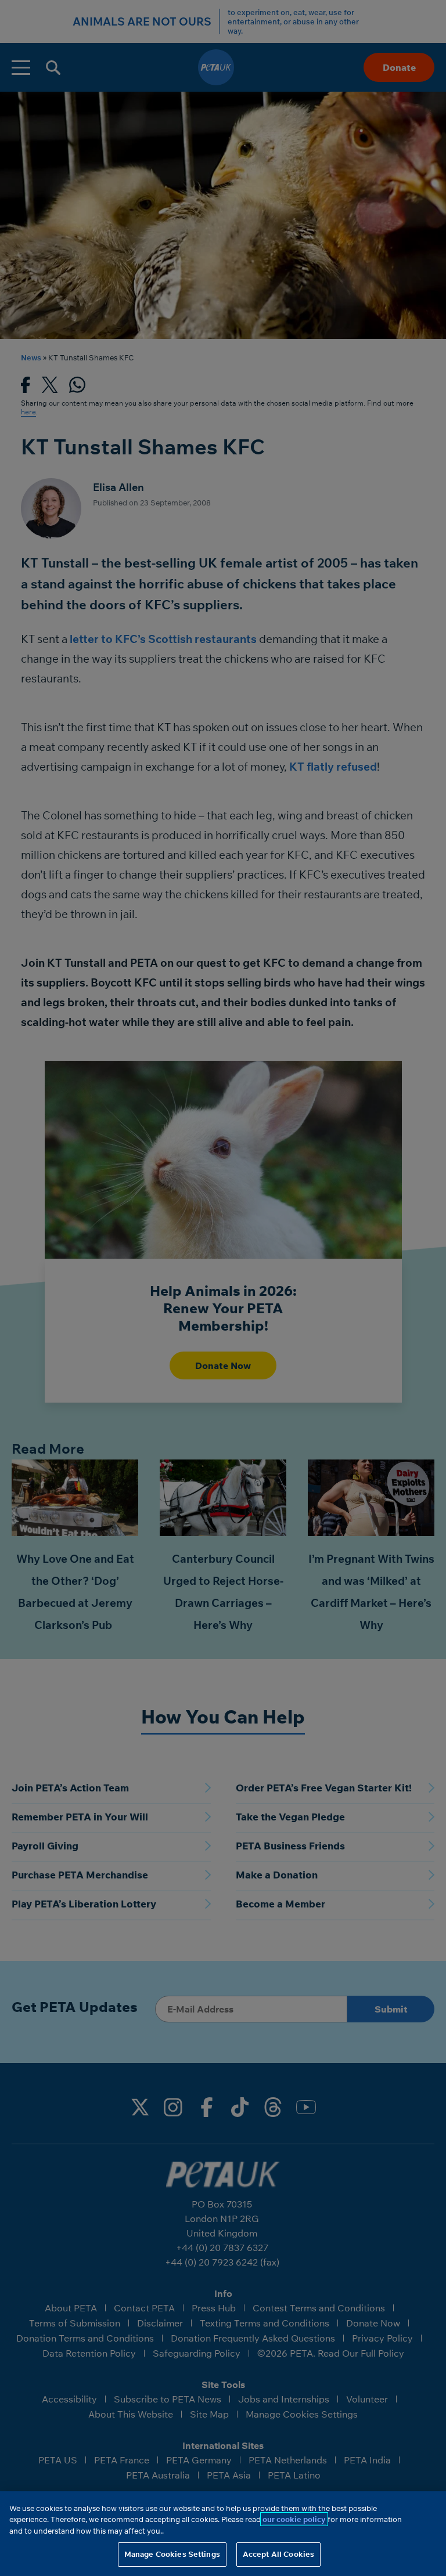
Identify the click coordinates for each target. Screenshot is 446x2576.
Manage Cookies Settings (172, 2554)
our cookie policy (294, 2519)
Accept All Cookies (278, 2554)
